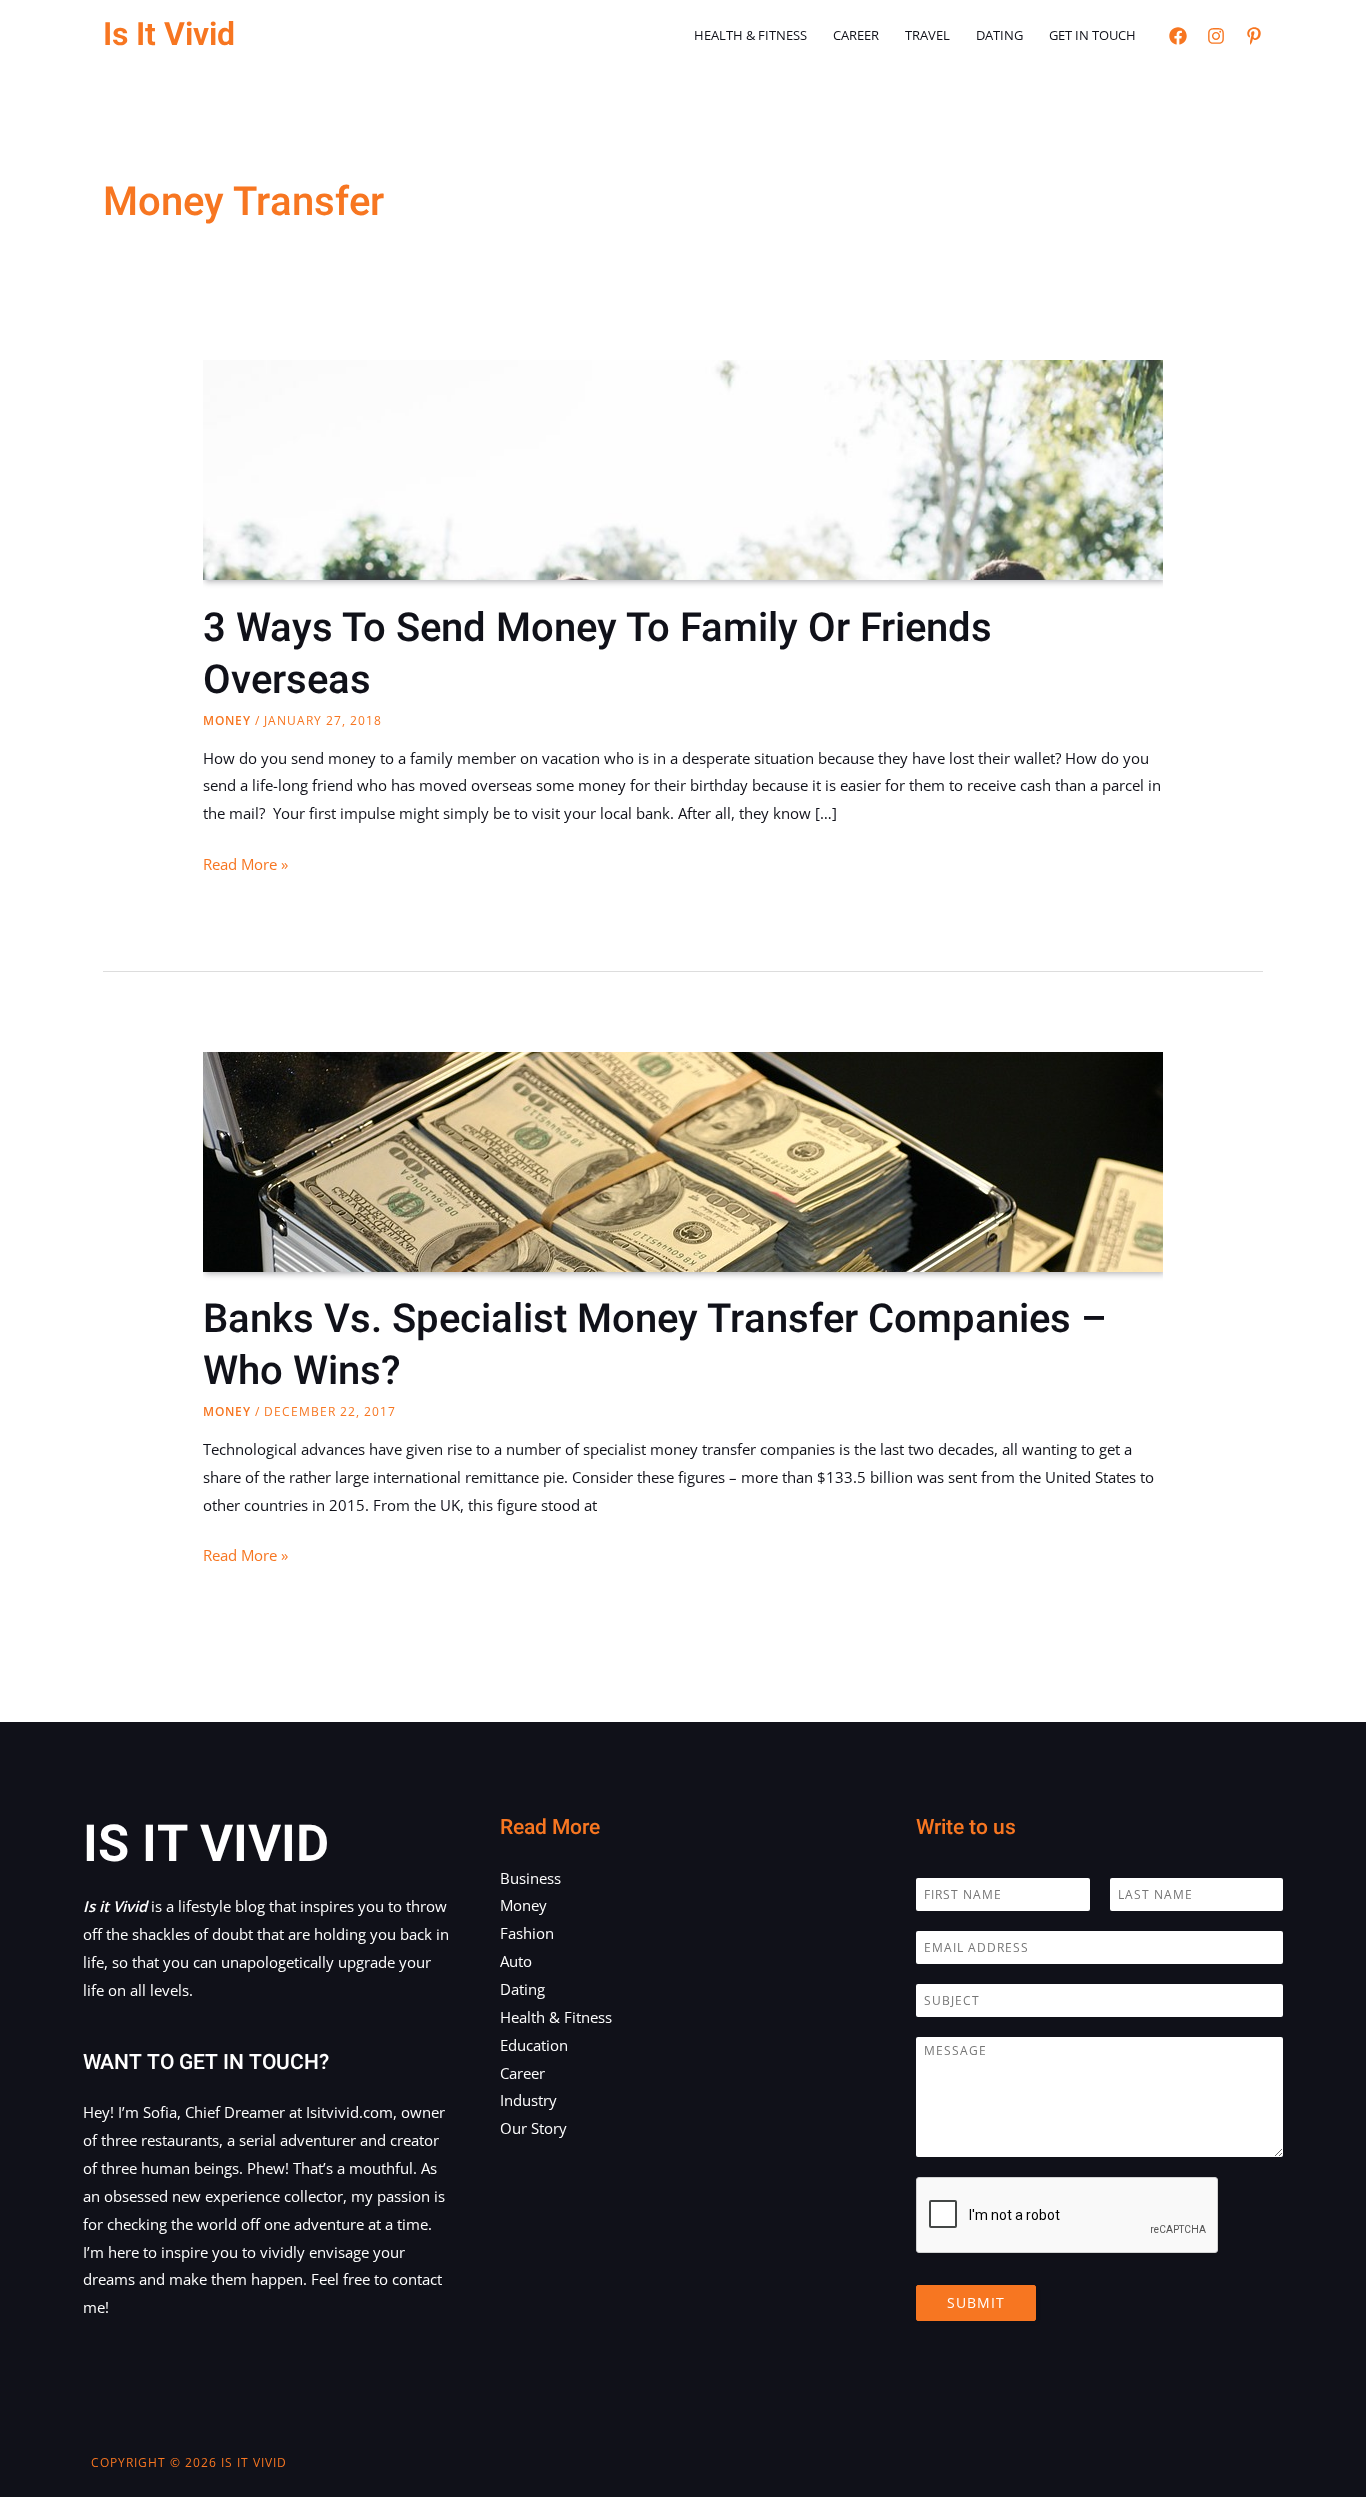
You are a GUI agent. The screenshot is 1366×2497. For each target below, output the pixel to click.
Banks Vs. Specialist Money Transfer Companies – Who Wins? (655, 1345)
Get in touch (1092, 35)
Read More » (245, 866)
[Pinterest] (1254, 36)
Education (534, 2045)
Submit (976, 2302)
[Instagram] (1216, 36)
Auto (516, 1961)
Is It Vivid (169, 34)
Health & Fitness (750, 35)
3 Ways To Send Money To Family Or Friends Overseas (597, 654)
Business (530, 1878)
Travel (927, 35)
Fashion (527, 1933)
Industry (528, 2100)
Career (856, 35)
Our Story (533, 2128)
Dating (999, 35)
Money (227, 720)
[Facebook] (1178, 36)
